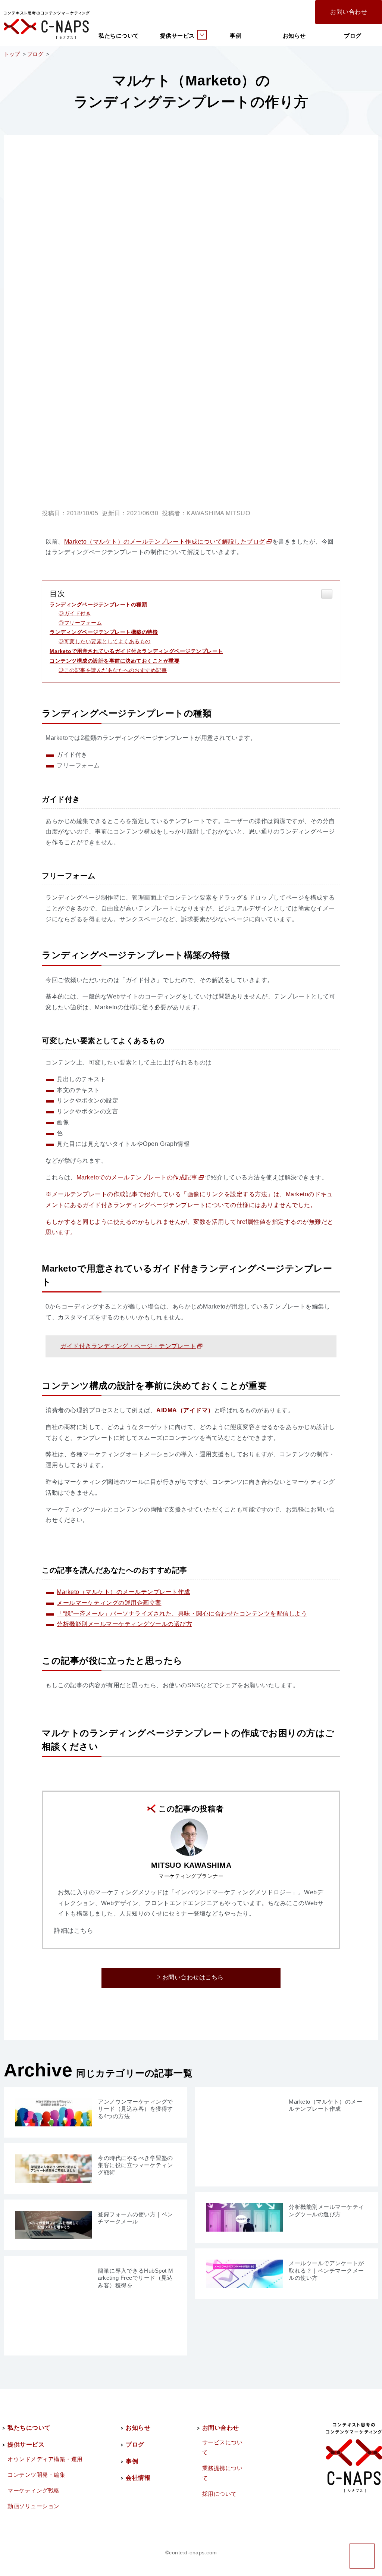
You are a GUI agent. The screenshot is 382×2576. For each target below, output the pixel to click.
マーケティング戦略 (34, 2490)
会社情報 (138, 2478)
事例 (236, 36)
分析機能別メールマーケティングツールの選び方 (124, 1624)
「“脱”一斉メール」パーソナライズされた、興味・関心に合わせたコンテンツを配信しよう (182, 1614)
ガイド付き (78, 613)
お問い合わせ (349, 12)
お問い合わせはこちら (193, 1977)
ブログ (353, 36)
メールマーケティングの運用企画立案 (109, 1603)
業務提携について (223, 2473)
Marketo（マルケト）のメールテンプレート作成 (123, 1592)
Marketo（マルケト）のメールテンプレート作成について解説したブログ (165, 542)
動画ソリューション (34, 2506)
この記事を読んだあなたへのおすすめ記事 (115, 670)
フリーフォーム (83, 623)
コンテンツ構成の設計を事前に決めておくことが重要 (115, 661)
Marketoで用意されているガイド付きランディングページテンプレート (136, 651)
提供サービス (177, 36)
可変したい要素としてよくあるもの (107, 641)
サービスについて (223, 2447)
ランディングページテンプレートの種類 (98, 604)
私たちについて (119, 36)
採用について (220, 2494)
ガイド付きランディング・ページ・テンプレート (128, 1346)
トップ (12, 54)
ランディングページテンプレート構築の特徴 (104, 632)
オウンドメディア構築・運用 (45, 2459)
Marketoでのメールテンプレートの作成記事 (137, 1177)
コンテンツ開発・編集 (36, 2475)
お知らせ (294, 36)
